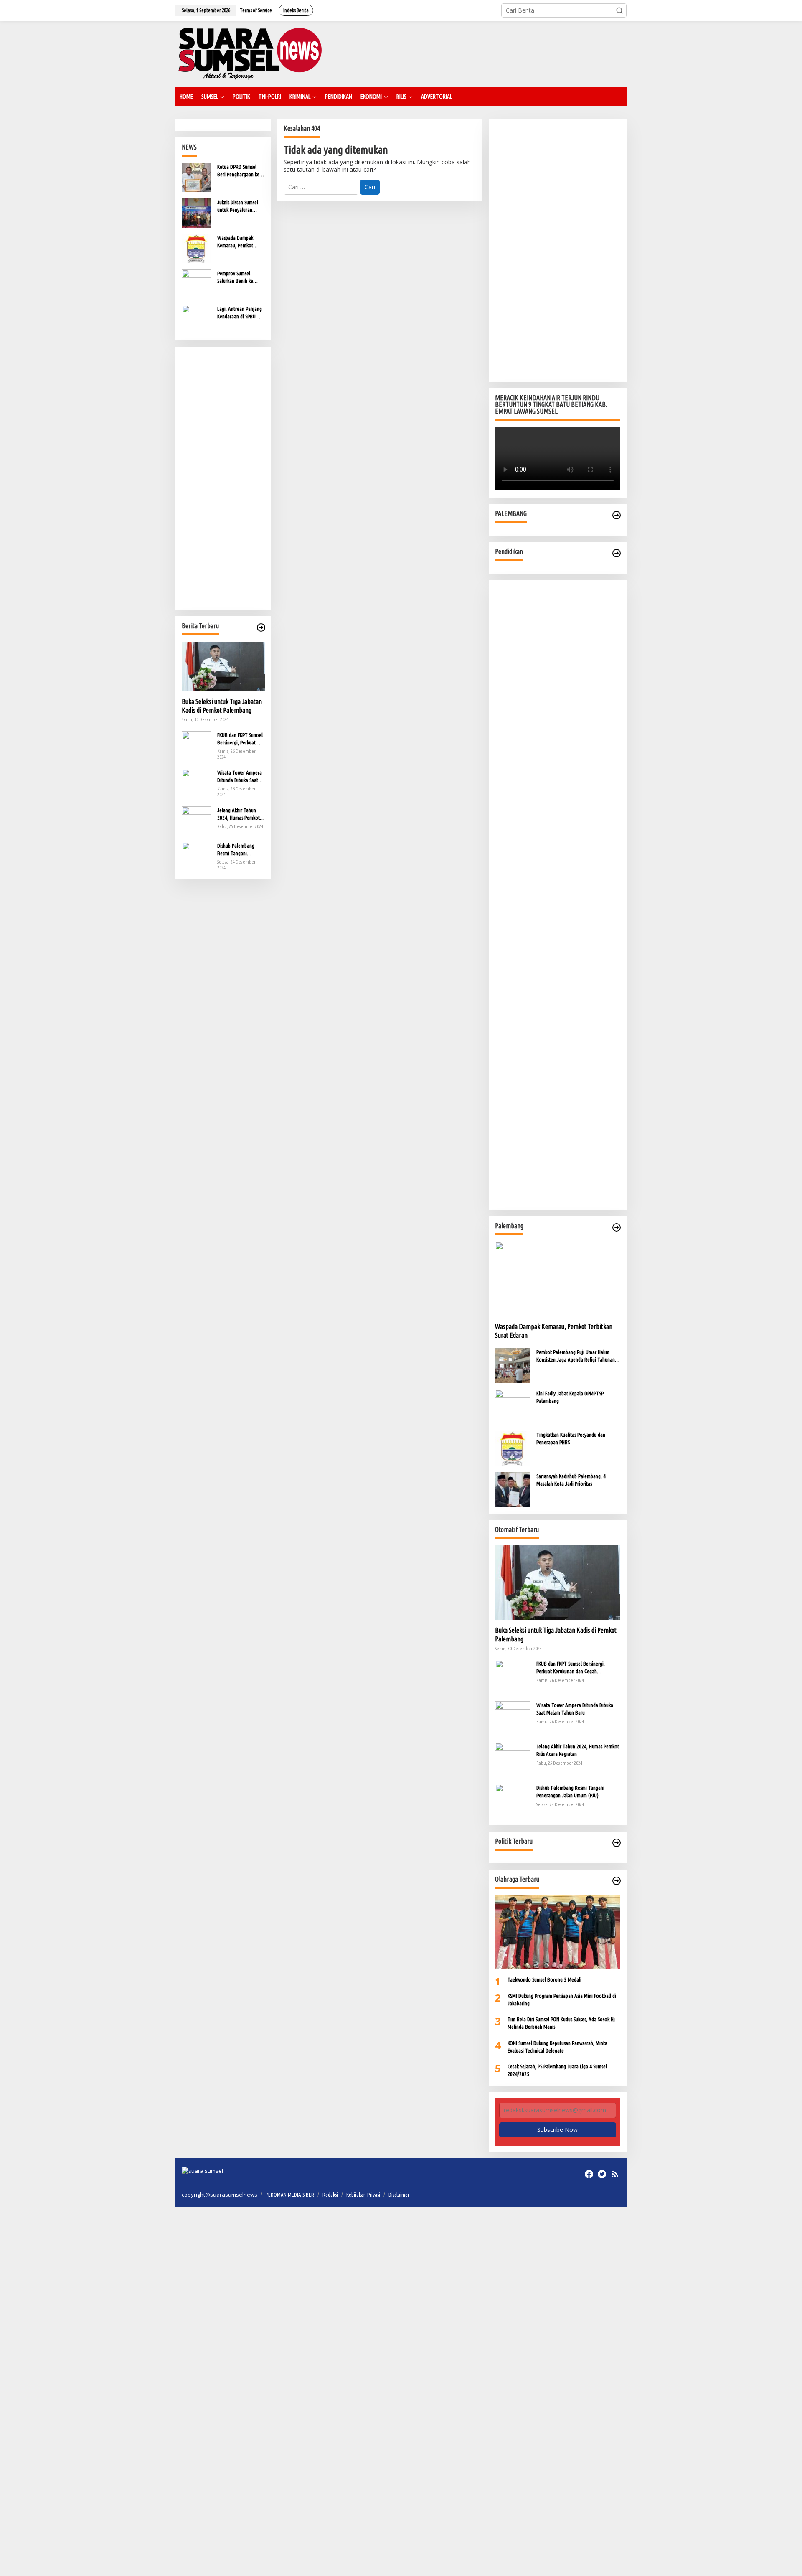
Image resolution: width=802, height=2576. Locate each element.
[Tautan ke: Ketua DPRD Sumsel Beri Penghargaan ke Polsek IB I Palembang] (196, 177)
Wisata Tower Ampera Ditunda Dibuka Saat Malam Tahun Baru (240, 777)
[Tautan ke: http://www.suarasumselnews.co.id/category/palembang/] (617, 515)
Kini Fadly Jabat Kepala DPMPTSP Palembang (570, 1397)
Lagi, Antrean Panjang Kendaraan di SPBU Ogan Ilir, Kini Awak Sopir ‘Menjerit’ (240, 313)
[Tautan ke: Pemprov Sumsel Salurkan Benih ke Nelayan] (196, 283)
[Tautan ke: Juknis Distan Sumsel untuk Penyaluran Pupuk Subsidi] (196, 212)
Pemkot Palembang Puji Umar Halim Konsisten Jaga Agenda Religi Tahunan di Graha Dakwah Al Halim (578, 1356)
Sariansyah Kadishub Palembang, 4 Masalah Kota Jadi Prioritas (571, 1480)
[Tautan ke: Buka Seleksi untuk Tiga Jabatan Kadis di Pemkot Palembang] (223, 666)
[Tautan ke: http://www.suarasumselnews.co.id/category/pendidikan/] (617, 553)
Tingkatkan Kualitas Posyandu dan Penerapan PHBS (571, 1438)
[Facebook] (589, 2174)
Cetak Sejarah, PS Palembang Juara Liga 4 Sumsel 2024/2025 (557, 2070)
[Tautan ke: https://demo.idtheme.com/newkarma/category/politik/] (617, 1843)
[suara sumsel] (250, 53)
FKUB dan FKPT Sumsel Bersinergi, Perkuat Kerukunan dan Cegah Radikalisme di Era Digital (240, 739)
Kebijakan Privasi (363, 2195)
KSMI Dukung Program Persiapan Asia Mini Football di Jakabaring (562, 1999)
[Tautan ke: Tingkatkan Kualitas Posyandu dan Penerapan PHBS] (513, 1448)
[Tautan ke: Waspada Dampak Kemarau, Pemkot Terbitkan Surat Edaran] (196, 248)
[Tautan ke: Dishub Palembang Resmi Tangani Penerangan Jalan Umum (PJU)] (196, 855)
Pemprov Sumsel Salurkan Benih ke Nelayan (235, 277)
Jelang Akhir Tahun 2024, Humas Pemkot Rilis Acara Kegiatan (239, 814)
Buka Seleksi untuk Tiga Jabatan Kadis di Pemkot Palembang (222, 706)
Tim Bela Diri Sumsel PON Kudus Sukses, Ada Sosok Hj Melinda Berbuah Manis (561, 2023)
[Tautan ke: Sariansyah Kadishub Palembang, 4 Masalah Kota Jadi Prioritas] (513, 1489)
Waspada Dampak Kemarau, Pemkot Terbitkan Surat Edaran (240, 242)
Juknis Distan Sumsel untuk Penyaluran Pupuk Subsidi (238, 206)
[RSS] (615, 2174)
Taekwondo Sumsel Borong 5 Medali (544, 1979)
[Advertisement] (223, 478)
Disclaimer (399, 2195)
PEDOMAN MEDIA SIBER (290, 2195)
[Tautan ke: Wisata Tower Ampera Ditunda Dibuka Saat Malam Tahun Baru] (196, 782)
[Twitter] (602, 2174)
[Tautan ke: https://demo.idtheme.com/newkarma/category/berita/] (261, 627)
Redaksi (330, 2195)
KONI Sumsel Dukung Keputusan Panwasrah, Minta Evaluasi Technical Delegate (557, 2047)
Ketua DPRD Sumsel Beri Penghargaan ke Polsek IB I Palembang (240, 171)
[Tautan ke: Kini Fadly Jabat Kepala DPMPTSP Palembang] (513, 1406)
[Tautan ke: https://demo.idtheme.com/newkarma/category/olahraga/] (617, 1881)
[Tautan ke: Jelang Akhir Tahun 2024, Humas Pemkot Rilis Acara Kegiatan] (196, 820)
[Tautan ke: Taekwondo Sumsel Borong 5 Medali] (558, 1932)
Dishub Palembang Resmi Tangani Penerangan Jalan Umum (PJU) (236, 850)
